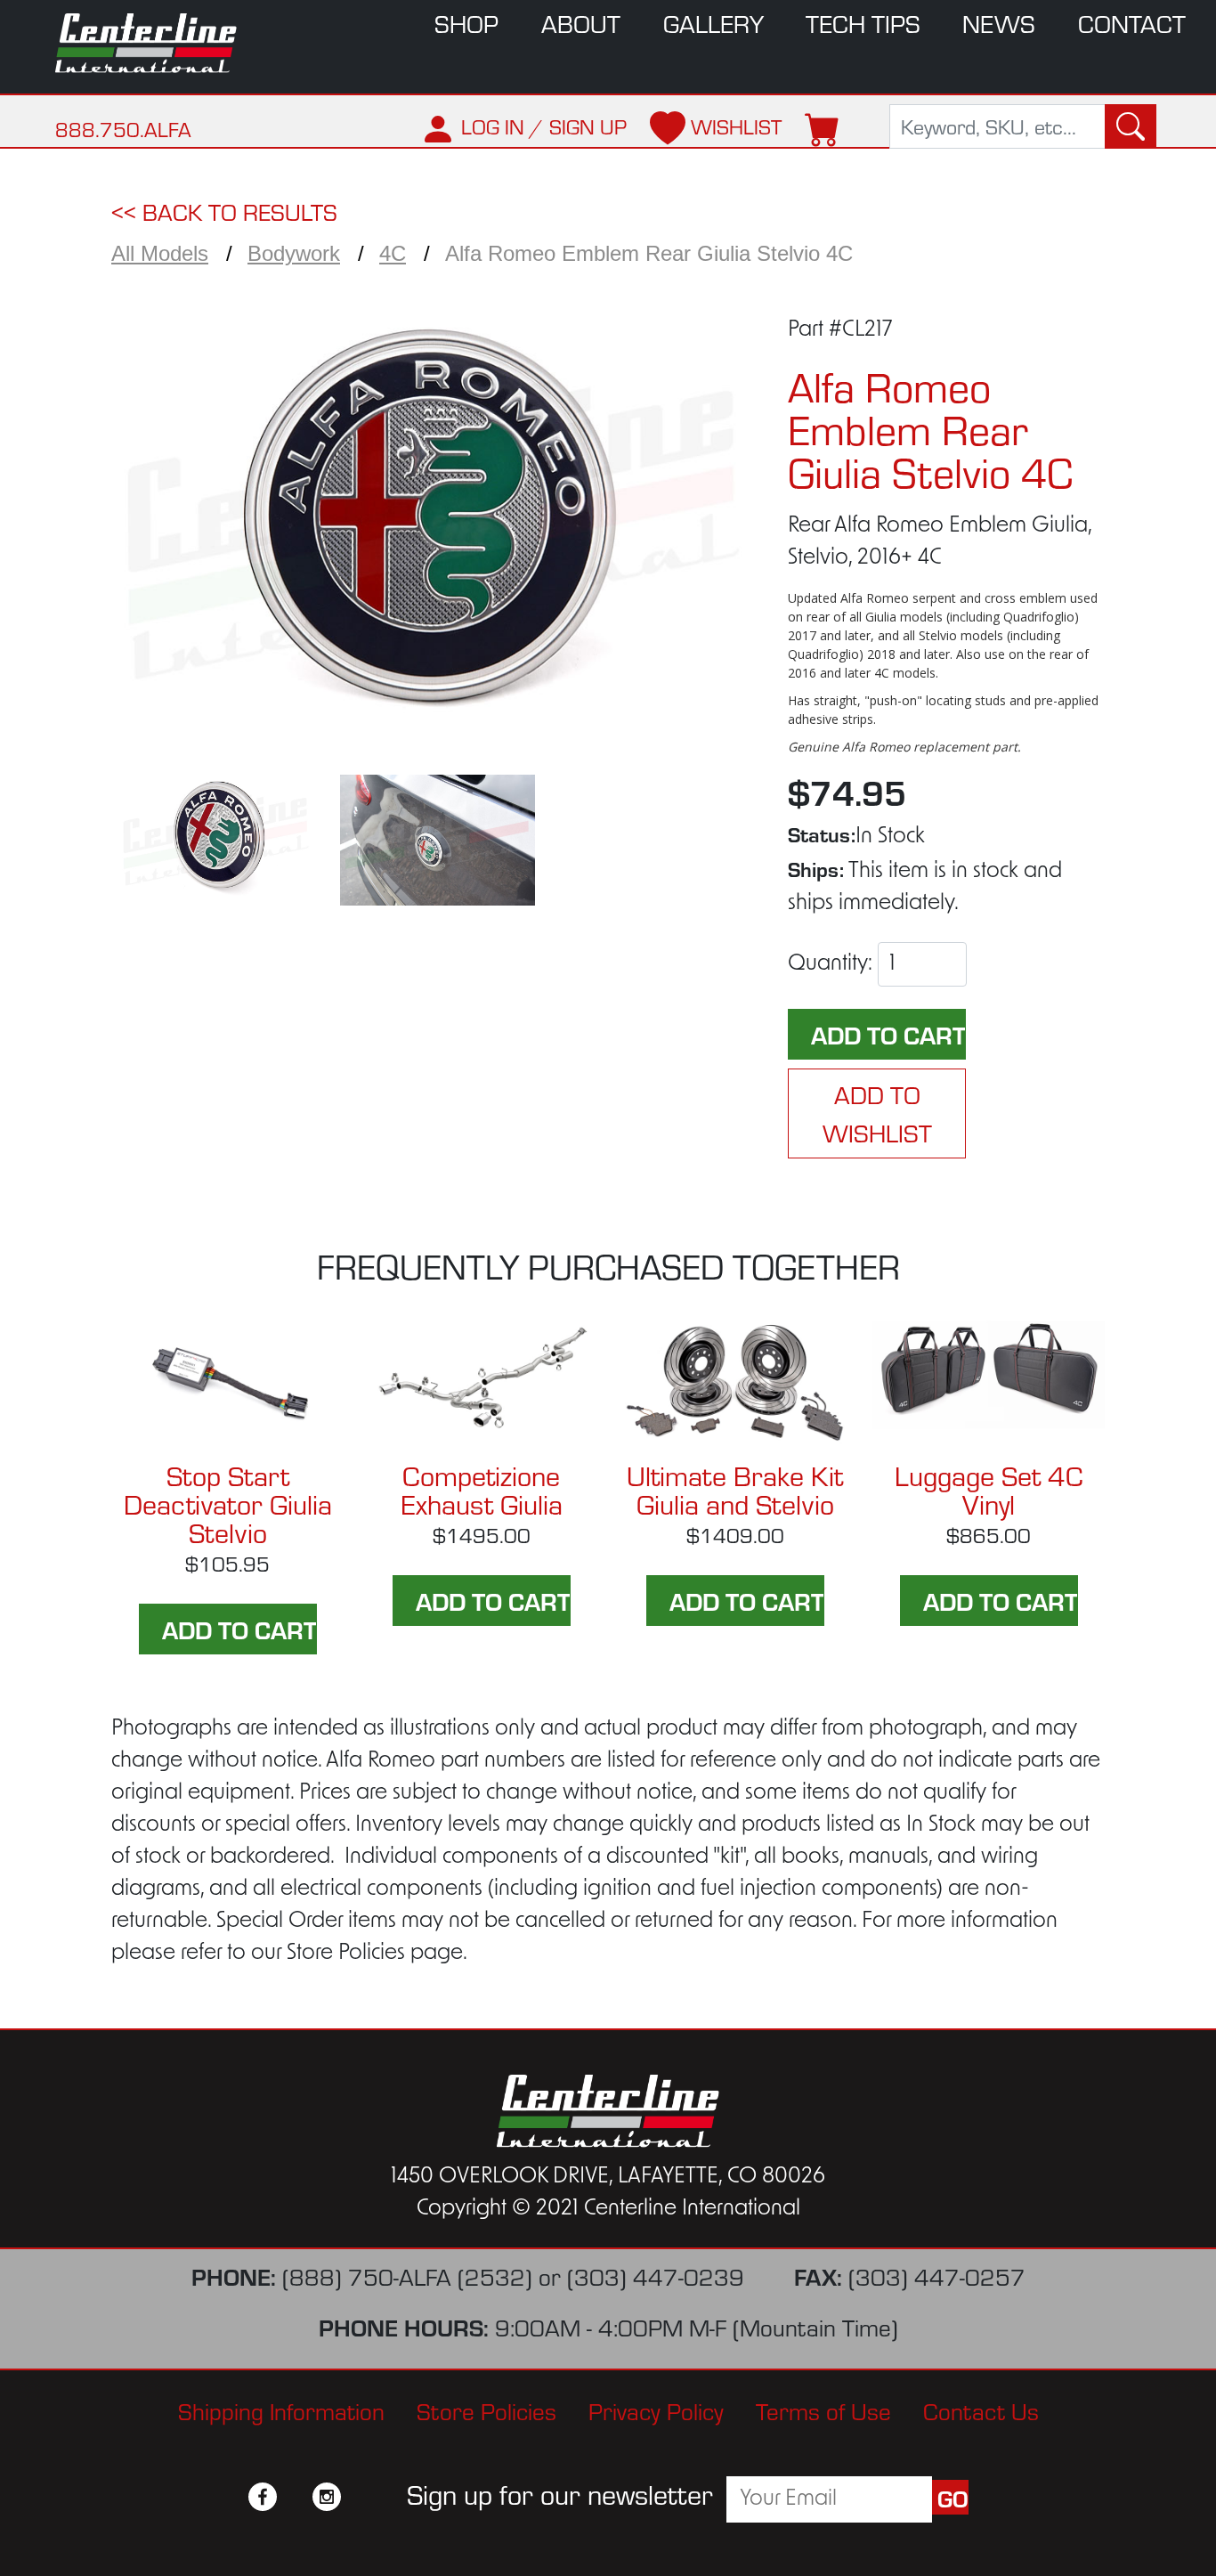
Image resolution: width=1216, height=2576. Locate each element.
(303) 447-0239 (656, 2275)
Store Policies (486, 2410)
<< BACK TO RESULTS (224, 211)
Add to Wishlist (877, 1113)
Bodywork (294, 253)
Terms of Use (823, 2410)
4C (393, 253)
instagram (327, 2497)
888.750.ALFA (123, 129)
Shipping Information (281, 2410)
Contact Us (981, 2410)
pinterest (359, 2497)
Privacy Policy (656, 2410)
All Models (160, 253)
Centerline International (154, 43)
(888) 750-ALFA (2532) (407, 2275)
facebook (263, 2497)
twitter (295, 2497)
